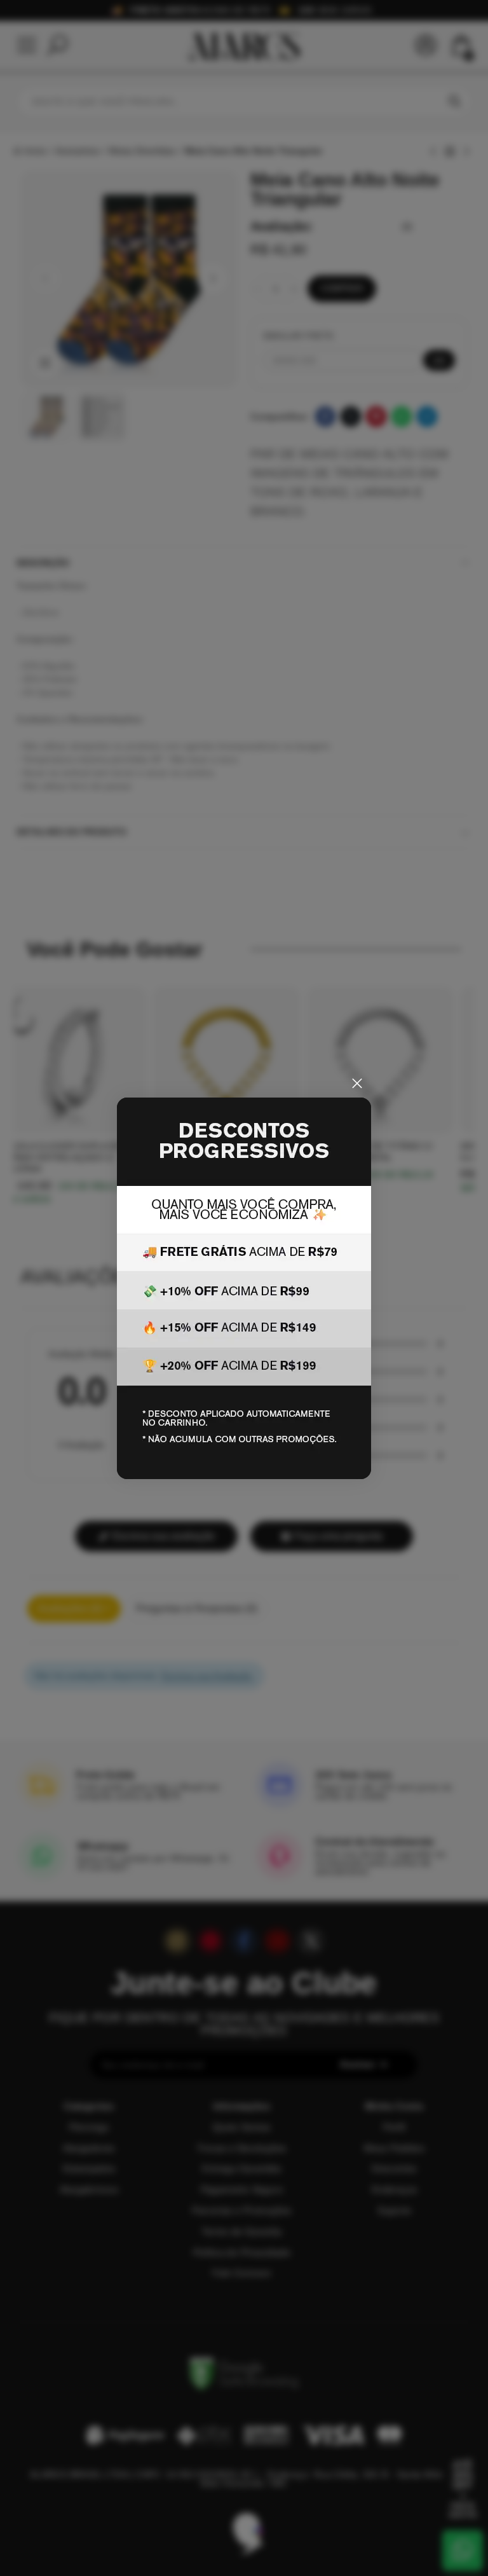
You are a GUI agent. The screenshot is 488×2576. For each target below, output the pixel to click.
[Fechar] (357, 1084)
